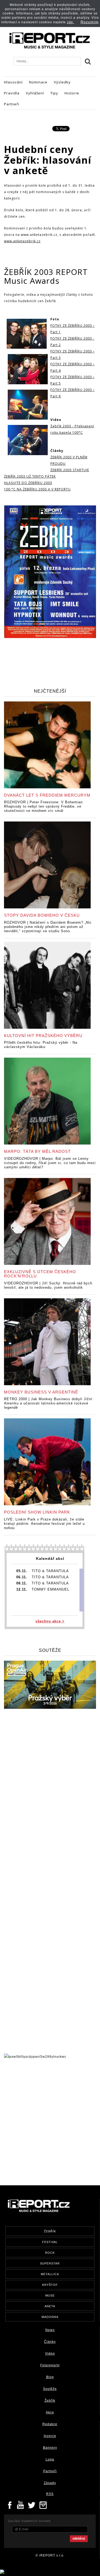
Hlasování (13, 82)
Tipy (54, 93)
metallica (50, 2274)
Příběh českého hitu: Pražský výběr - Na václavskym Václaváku (41, 1045)
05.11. (22, 1571)
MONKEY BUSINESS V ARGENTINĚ (41, 1392)
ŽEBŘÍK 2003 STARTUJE (70, 470)
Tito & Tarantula (50, 1571)
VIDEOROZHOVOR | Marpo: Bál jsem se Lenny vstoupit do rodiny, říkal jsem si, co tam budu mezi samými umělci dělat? (50, 1163)
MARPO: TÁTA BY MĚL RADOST (37, 1151)
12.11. (22, 1589)
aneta (50, 2306)
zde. (71, 22)
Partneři (12, 104)
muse (50, 2295)
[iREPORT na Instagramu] (43, 2505)
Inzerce (50, 2436)
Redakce (50, 2424)
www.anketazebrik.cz (22, 241)
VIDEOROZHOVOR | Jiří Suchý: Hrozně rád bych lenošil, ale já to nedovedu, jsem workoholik (48, 1285)
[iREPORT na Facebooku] (10, 2505)
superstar (50, 2263)
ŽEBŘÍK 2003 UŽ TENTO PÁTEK (30, 476)
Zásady (50, 2483)
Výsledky (62, 82)
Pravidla (12, 93)
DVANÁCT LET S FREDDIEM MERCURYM (47, 795)
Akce (50, 2412)
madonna (50, 2317)
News (50, 2330)
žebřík (50, 2231)
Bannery (50, 2448)
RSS (50, 2494)
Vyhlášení (35, 93)
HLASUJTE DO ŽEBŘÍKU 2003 (28, 483)
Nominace (38, 82)
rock (50, 2253)
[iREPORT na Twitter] (32, 2505)
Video (50, 2354)
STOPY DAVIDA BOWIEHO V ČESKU (42, 915)
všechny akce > (50, 1621)
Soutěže (50, 2389)
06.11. (22, 1577)
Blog (50, 2377)
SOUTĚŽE (50, 1650)
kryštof (50, 2285)
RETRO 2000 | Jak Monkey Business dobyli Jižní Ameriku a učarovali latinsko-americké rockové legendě (48, 1403)
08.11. (22, 1583)
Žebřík (50, 2401)
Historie (72, 93)
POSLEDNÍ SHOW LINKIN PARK (37, 1512)
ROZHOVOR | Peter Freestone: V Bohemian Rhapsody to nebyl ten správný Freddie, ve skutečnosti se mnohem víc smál (43, 806)
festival (50, 2242)
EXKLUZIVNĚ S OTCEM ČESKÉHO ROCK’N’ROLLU (40, 1274)
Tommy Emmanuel (51, 1589)
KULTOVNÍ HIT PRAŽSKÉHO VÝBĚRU (43, 1036)
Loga (50, 2459)
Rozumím (90, 22)
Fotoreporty (50, 2365)
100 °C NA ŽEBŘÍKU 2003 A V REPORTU (37, 489)
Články (50, 2342)
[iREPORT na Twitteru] (21, 2505)
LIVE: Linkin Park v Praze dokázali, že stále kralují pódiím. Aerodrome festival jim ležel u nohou (44, 1524)
